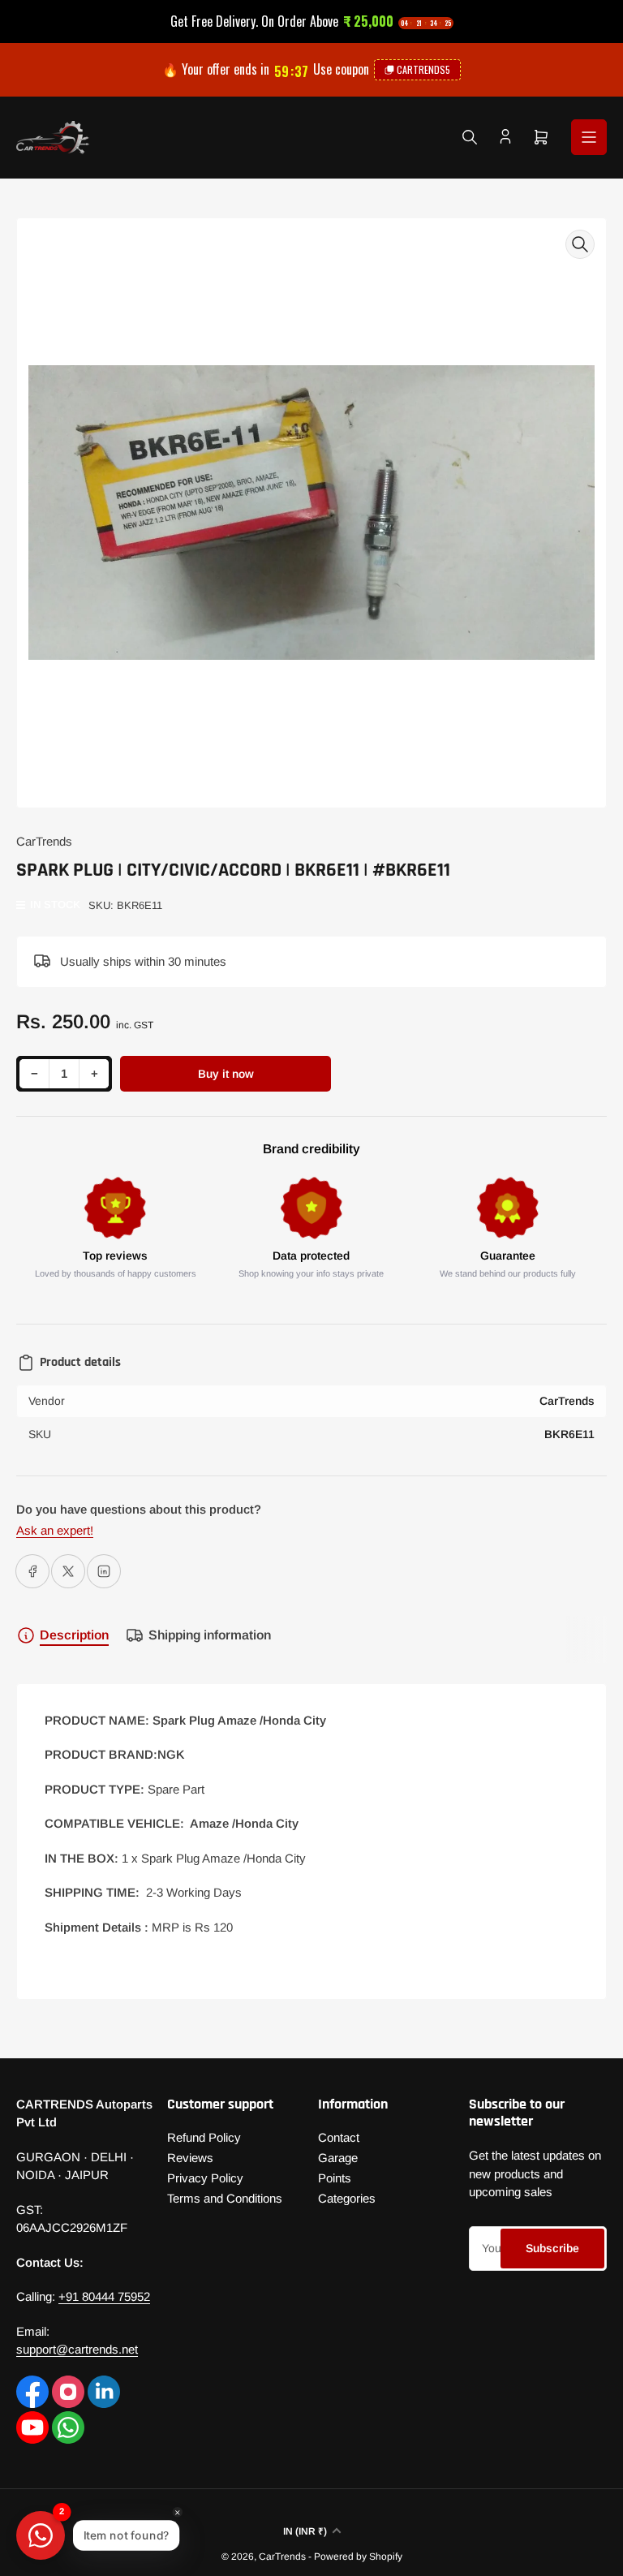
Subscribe (552, 2248)
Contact (339, 2137)
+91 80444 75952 (104, 2296)
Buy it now (226, 1074)
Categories (347, 2198)
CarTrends (44, 841)
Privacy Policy (205, 2178)
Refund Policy (204, 2137)
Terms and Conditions (225, 2198)
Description (74, 1635)
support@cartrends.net (77, 2349)
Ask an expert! (55, 1530)
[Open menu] (589, 137)
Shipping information (210, 1635)
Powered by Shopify (358, 2557)
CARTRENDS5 (423, 69)
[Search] (470, 137)
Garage (338, 2158)
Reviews (190, 2158)
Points (335, 2178)
